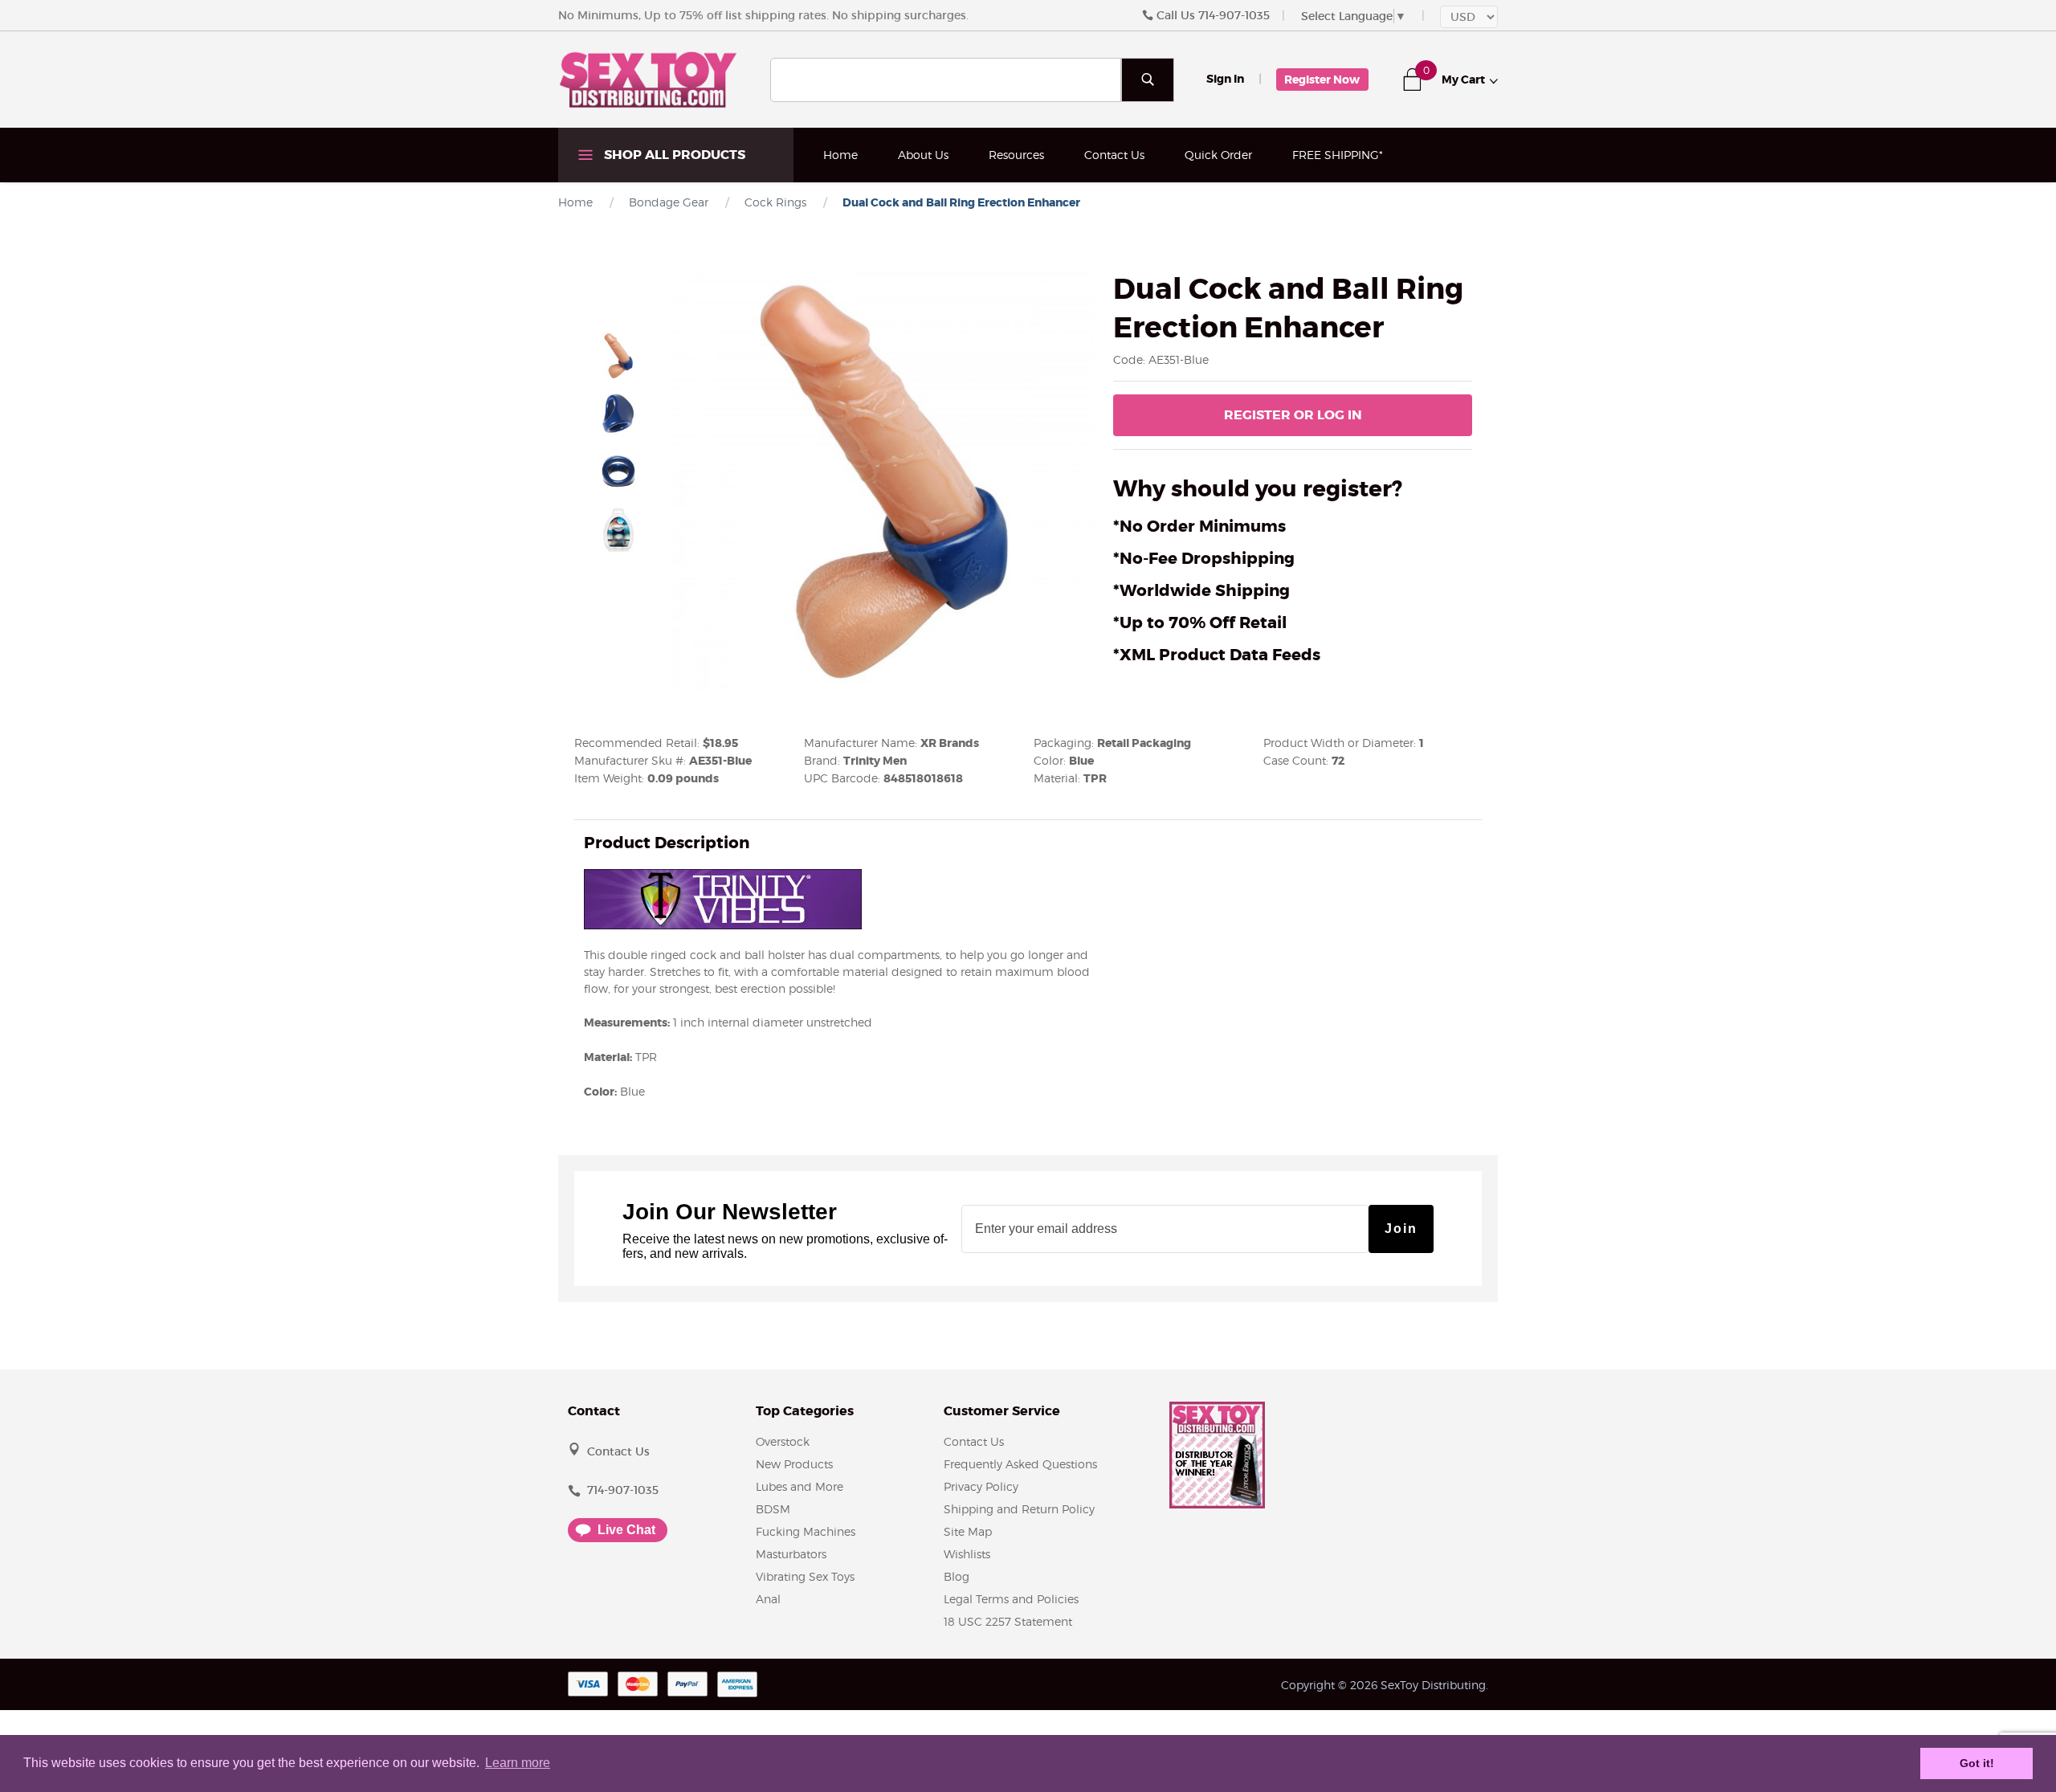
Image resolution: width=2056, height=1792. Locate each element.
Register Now (1322, 80)
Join (1401, 1229)
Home (840, 155)
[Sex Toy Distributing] (648, 79)
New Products (794, 1464)
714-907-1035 (1234, 15)
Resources (1016, 155)
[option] (618, 356)
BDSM (773, 1509)
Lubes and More (800, 1486)
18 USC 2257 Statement (1008, 1621)
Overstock (783, 1441)
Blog (957, 1576)
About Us (923, 155)
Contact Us (1114, 155)
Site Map (968, 1531)
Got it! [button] (1977, 1763)
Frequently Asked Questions (1020, 1464)
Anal (768, 1599)
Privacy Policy (981, 1486)
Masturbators (791, 1554)
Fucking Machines (806, 1531)
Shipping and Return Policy (1019, 1509)
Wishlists (967, 1554)
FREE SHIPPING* (1338, 155)
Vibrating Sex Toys (805, 1576)
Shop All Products (673, 155)
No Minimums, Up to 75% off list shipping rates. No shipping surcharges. (763, 15)
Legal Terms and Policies (1011, 1599)
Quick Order (1218, 155)
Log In (1293, 415)
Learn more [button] (518, 1763)
